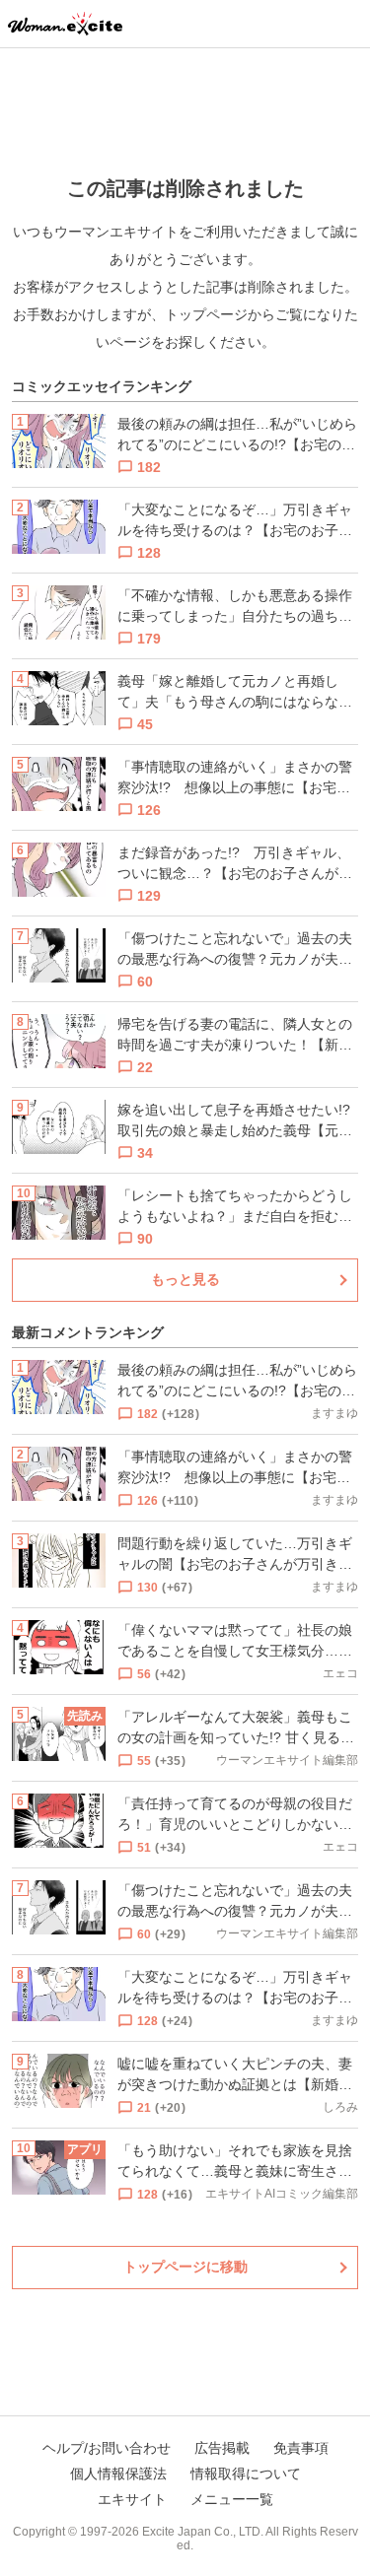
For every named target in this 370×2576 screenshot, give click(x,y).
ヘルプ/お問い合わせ (107, 2448)
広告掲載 (222, 2448)
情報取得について (246, 2474)
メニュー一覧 (232, 2499)
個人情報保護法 (118, 2474)
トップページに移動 (185, 2267)
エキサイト (132, 2499)
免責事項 (301, 2448)
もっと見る (185, 1279)
